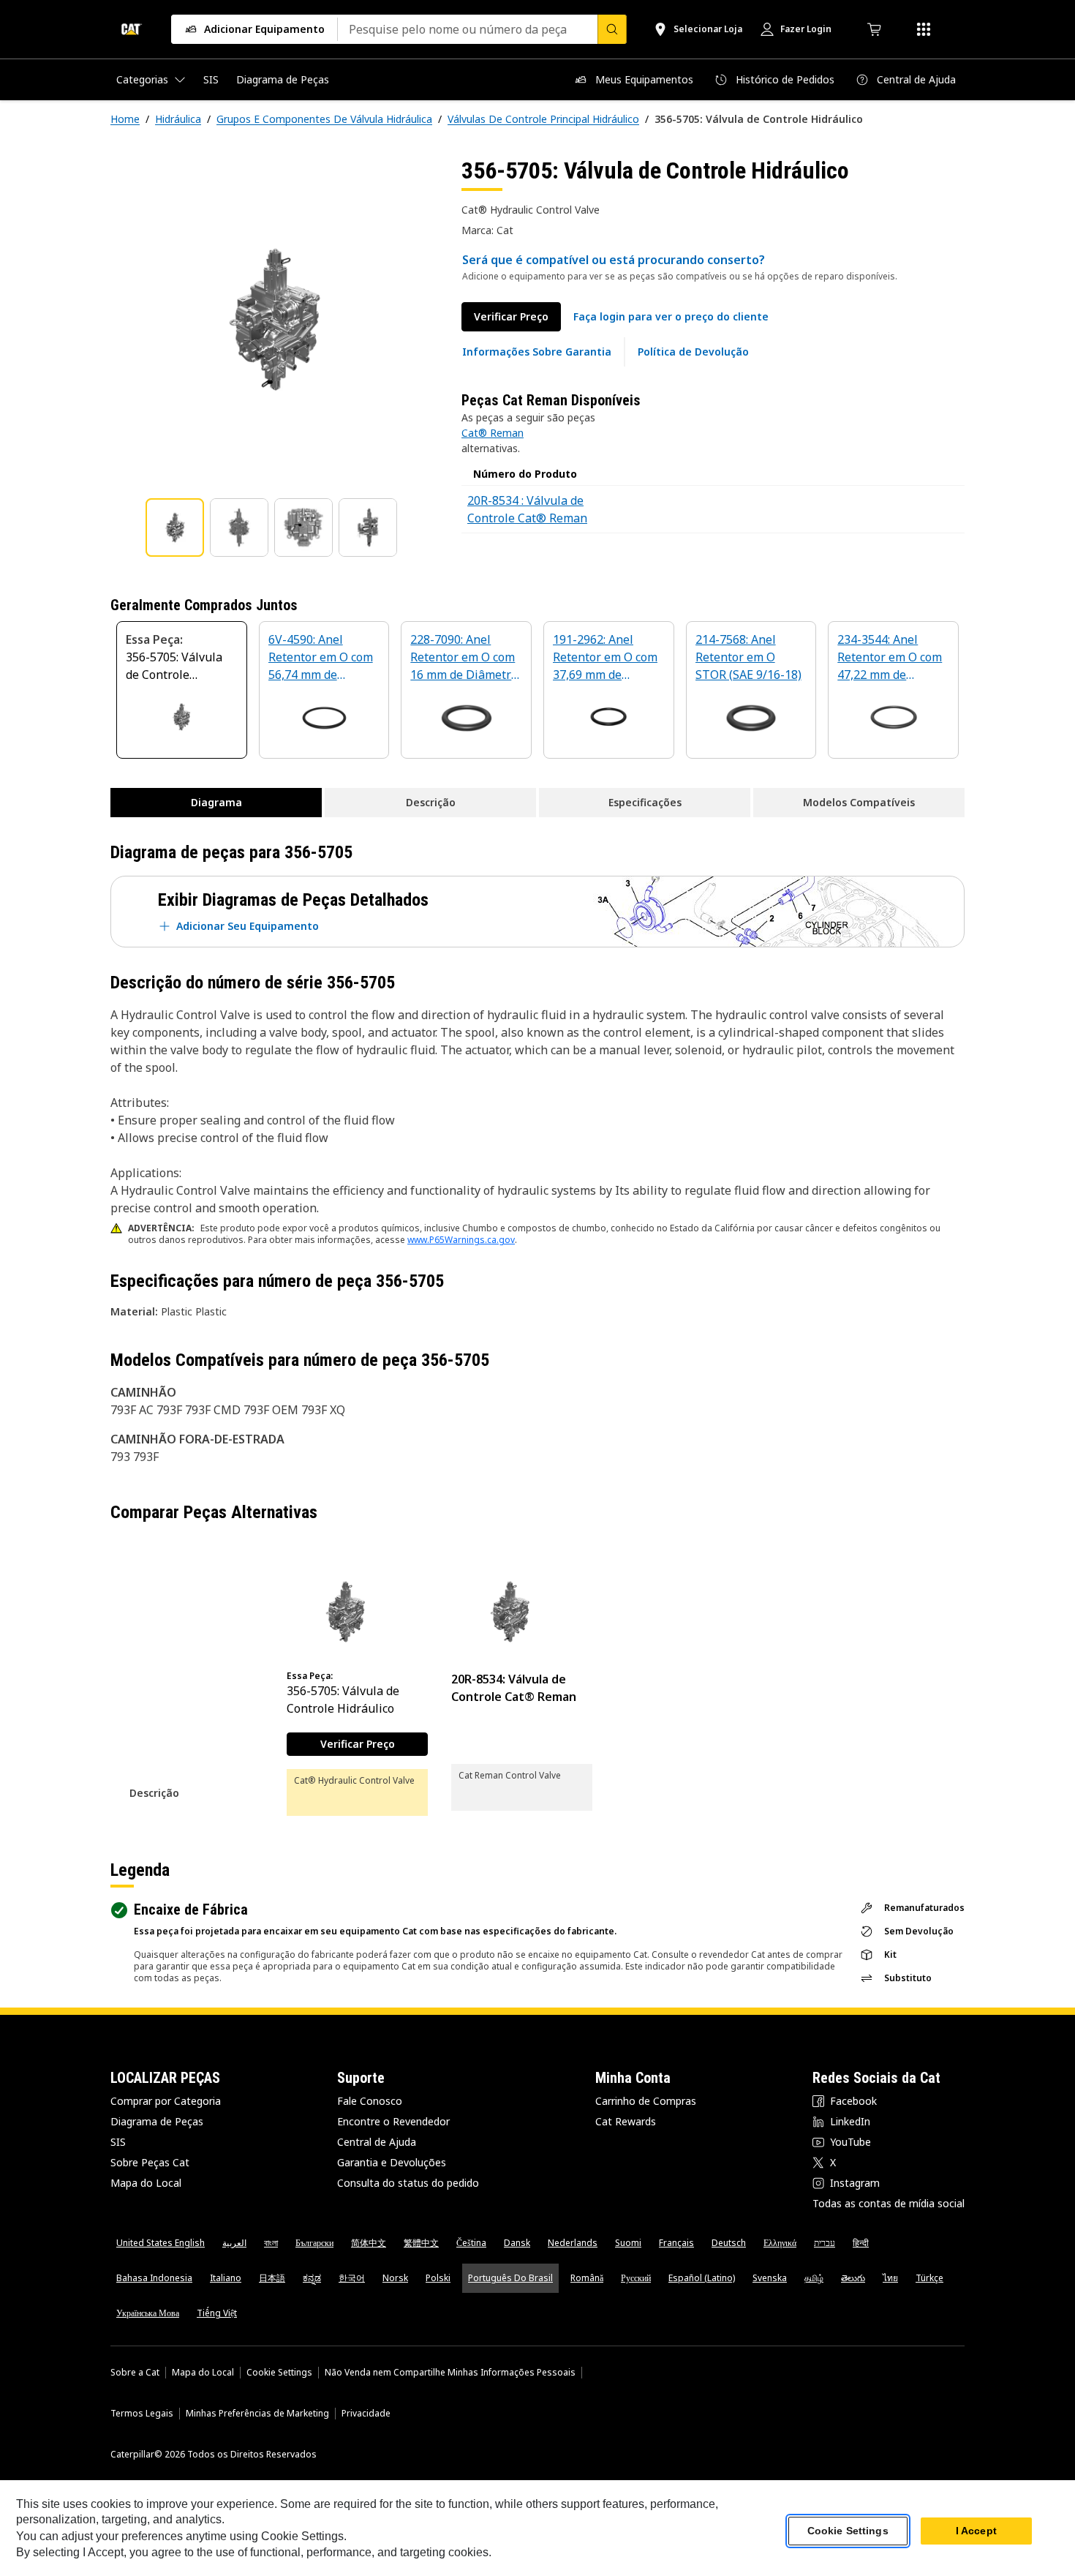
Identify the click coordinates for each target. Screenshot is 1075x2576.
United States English (161, 2243)
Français (676, 2243)
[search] (612, 29)
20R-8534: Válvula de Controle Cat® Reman (514, 1688)
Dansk (517, 2243)
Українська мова (148, 2313)
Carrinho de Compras (646, 2101)
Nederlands (573, 2243)
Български (314, 2243)
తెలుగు (853, 2278)
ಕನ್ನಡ (312, 2278)
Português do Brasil (510, 2278)
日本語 (272, 2278)
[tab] (175, 527)
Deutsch (729, 2243)
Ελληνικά (780, 2243)
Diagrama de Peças (157, 2121)
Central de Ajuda (377, 2142)
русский (636, 2278)
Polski (438, 2278)
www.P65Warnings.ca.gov (461, 1240)
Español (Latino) (702, 2278)
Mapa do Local (146, 2183)
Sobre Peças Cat (150, 2162)
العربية (234, 2243)
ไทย (890, 2278)
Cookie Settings (279, 2373)
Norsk (395, 2278)
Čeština (471, 2243)
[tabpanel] (274, 320)
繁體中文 (421, 2243)
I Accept (976, 2531)
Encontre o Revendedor (393, 2121)
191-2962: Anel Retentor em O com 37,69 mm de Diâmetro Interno (605, 658)
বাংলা (271, 2243)
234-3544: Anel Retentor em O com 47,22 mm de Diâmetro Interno (890, 658)
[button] (671, 317)
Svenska (770, 2278)
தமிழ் (814, 2278)
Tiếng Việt (217, 2313)
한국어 (352, 2278)
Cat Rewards (626, 2121)
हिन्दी (861, 2243)
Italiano (226, 2278)
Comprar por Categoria (166, 2101)
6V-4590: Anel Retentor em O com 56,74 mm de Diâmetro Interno (321, 658)
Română (587, 2278)
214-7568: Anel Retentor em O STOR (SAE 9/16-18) (748, 657)
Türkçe (929, 2278)
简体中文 (369, 2243)
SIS (118, 2142)
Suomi (628, 2243)
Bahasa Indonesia (154, 2278)
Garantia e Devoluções (392, 2162)
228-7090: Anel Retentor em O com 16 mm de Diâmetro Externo (464, 658)
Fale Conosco (370, 2101)
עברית (825, 2243)
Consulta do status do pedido (408, 2183)
